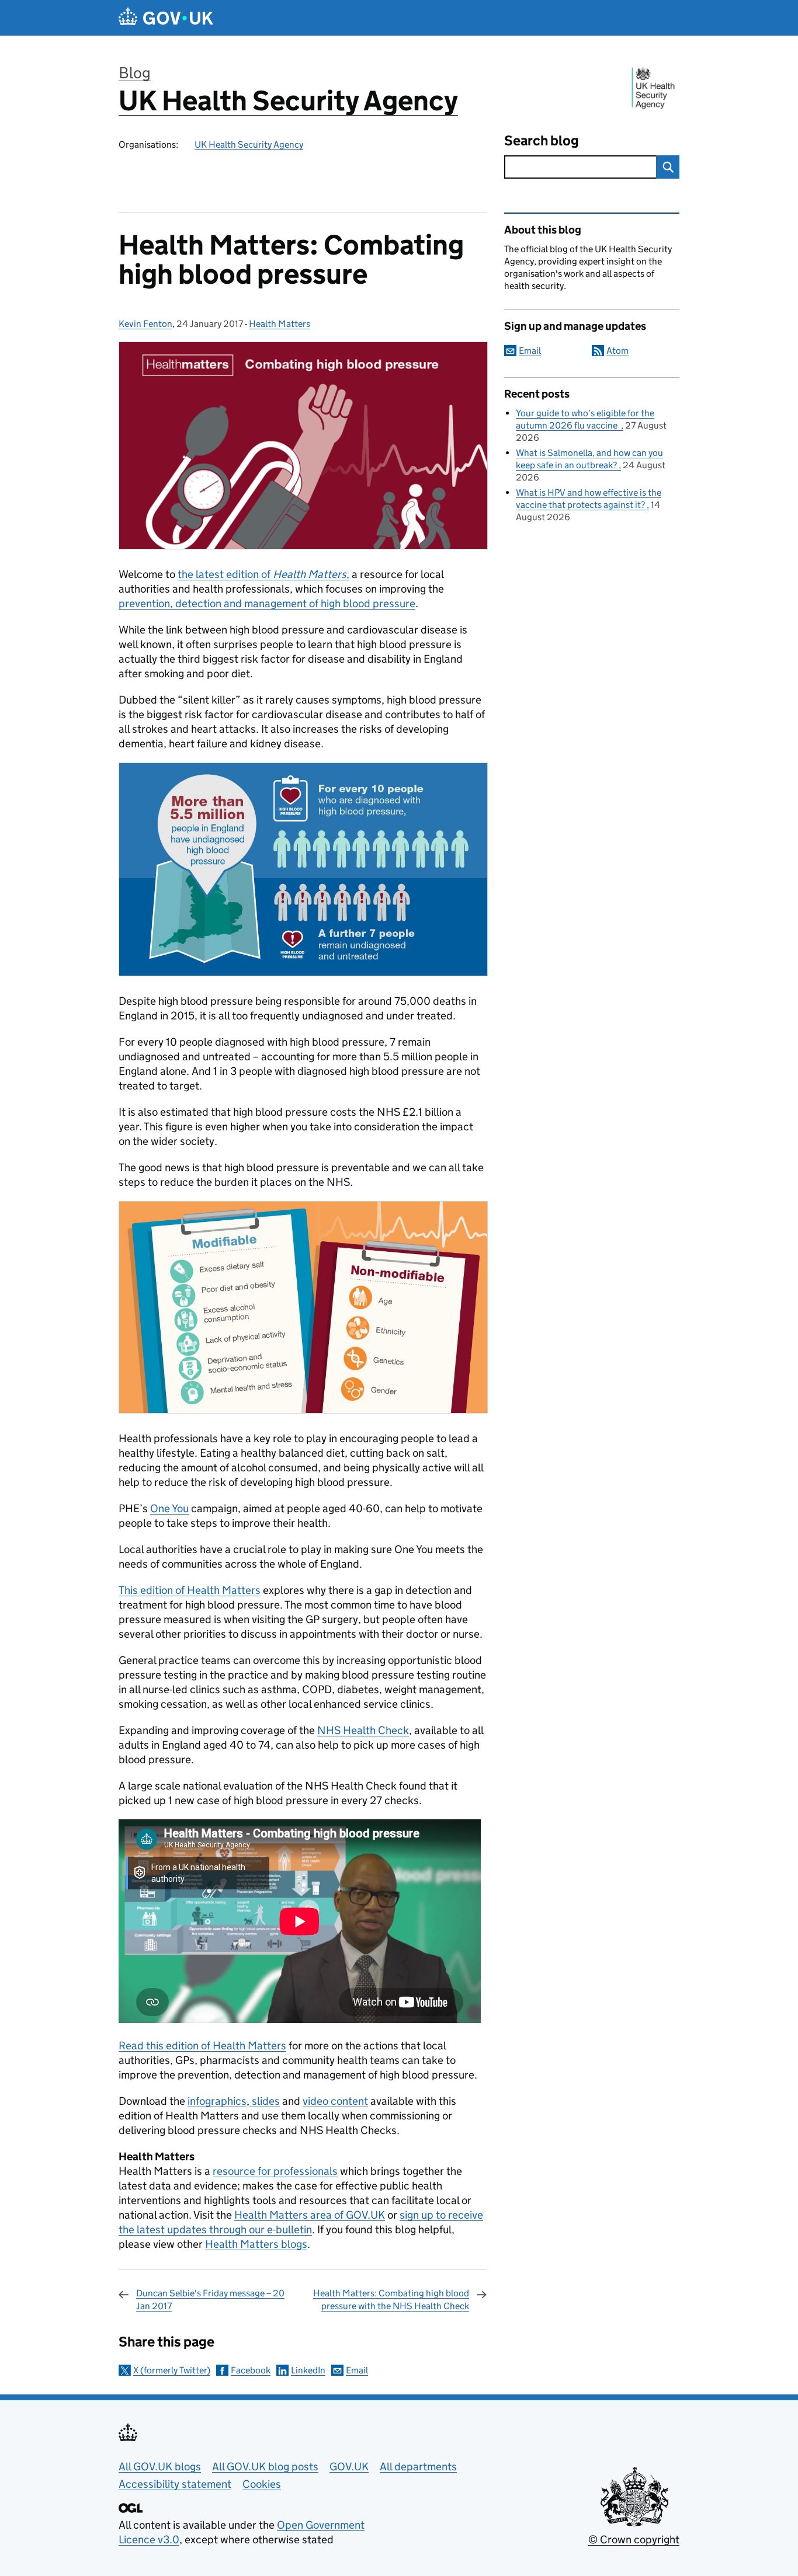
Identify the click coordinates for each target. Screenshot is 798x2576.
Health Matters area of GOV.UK (310, 2215)
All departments (418, 2467)
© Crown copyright (634, 2540)
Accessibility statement (175, 2484)
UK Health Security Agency (288, 101)
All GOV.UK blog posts (265, 2467)
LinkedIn (308, 2370)
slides (265, 2101)
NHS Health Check (363, 1730)
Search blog (542, 140)
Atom (617, 351)
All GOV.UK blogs (160, 2467)
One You (169, 1508)
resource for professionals (275, 2171)
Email (357, 2370)
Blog (135, 73)
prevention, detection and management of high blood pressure (267, 603)
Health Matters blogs (256, 2244)
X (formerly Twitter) (172, 2370)
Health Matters (280, 324)
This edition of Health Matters (190, 1590)
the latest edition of (262, 574)
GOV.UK (349, 2467)
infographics (217, 2101)
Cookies (262, 2484)
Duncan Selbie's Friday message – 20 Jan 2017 (210, 2300)
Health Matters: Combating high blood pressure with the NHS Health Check (391, 2300)
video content (335, 2101)
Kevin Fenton (145, 324)
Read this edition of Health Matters (202, 2046)
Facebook (251, 2370)
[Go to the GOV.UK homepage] (166, 18)
